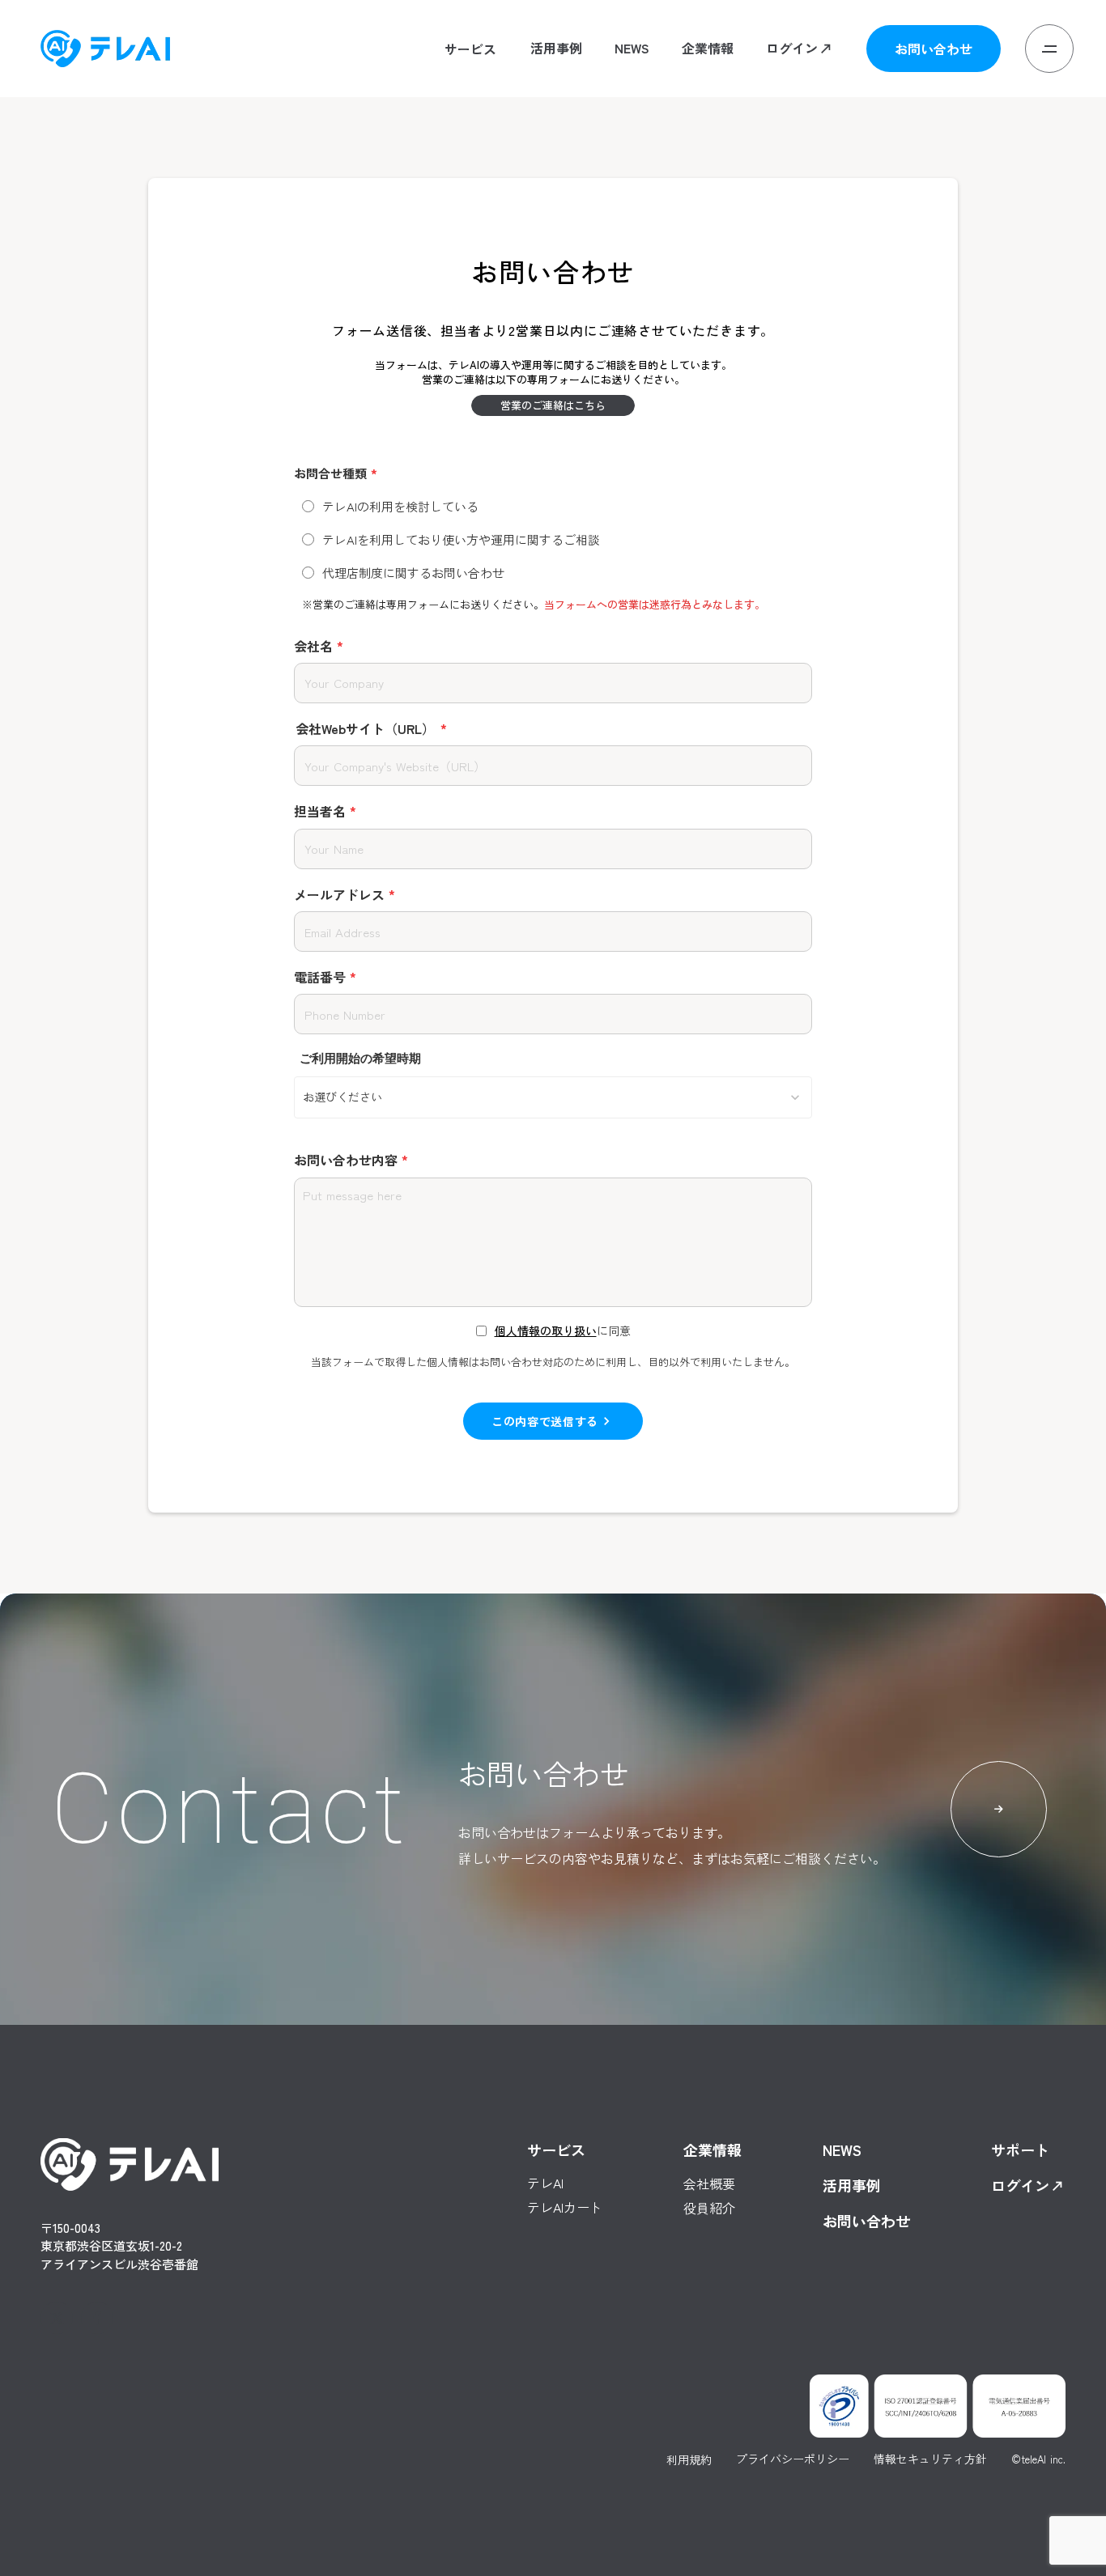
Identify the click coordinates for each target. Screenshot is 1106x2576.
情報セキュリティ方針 (930, 2459)
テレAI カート (461, 116)
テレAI (442, 93)
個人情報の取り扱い (546, 1331)
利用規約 (689, 2459)
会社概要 (708, 92)
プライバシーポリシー (793, 2459)
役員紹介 (708, 116)
